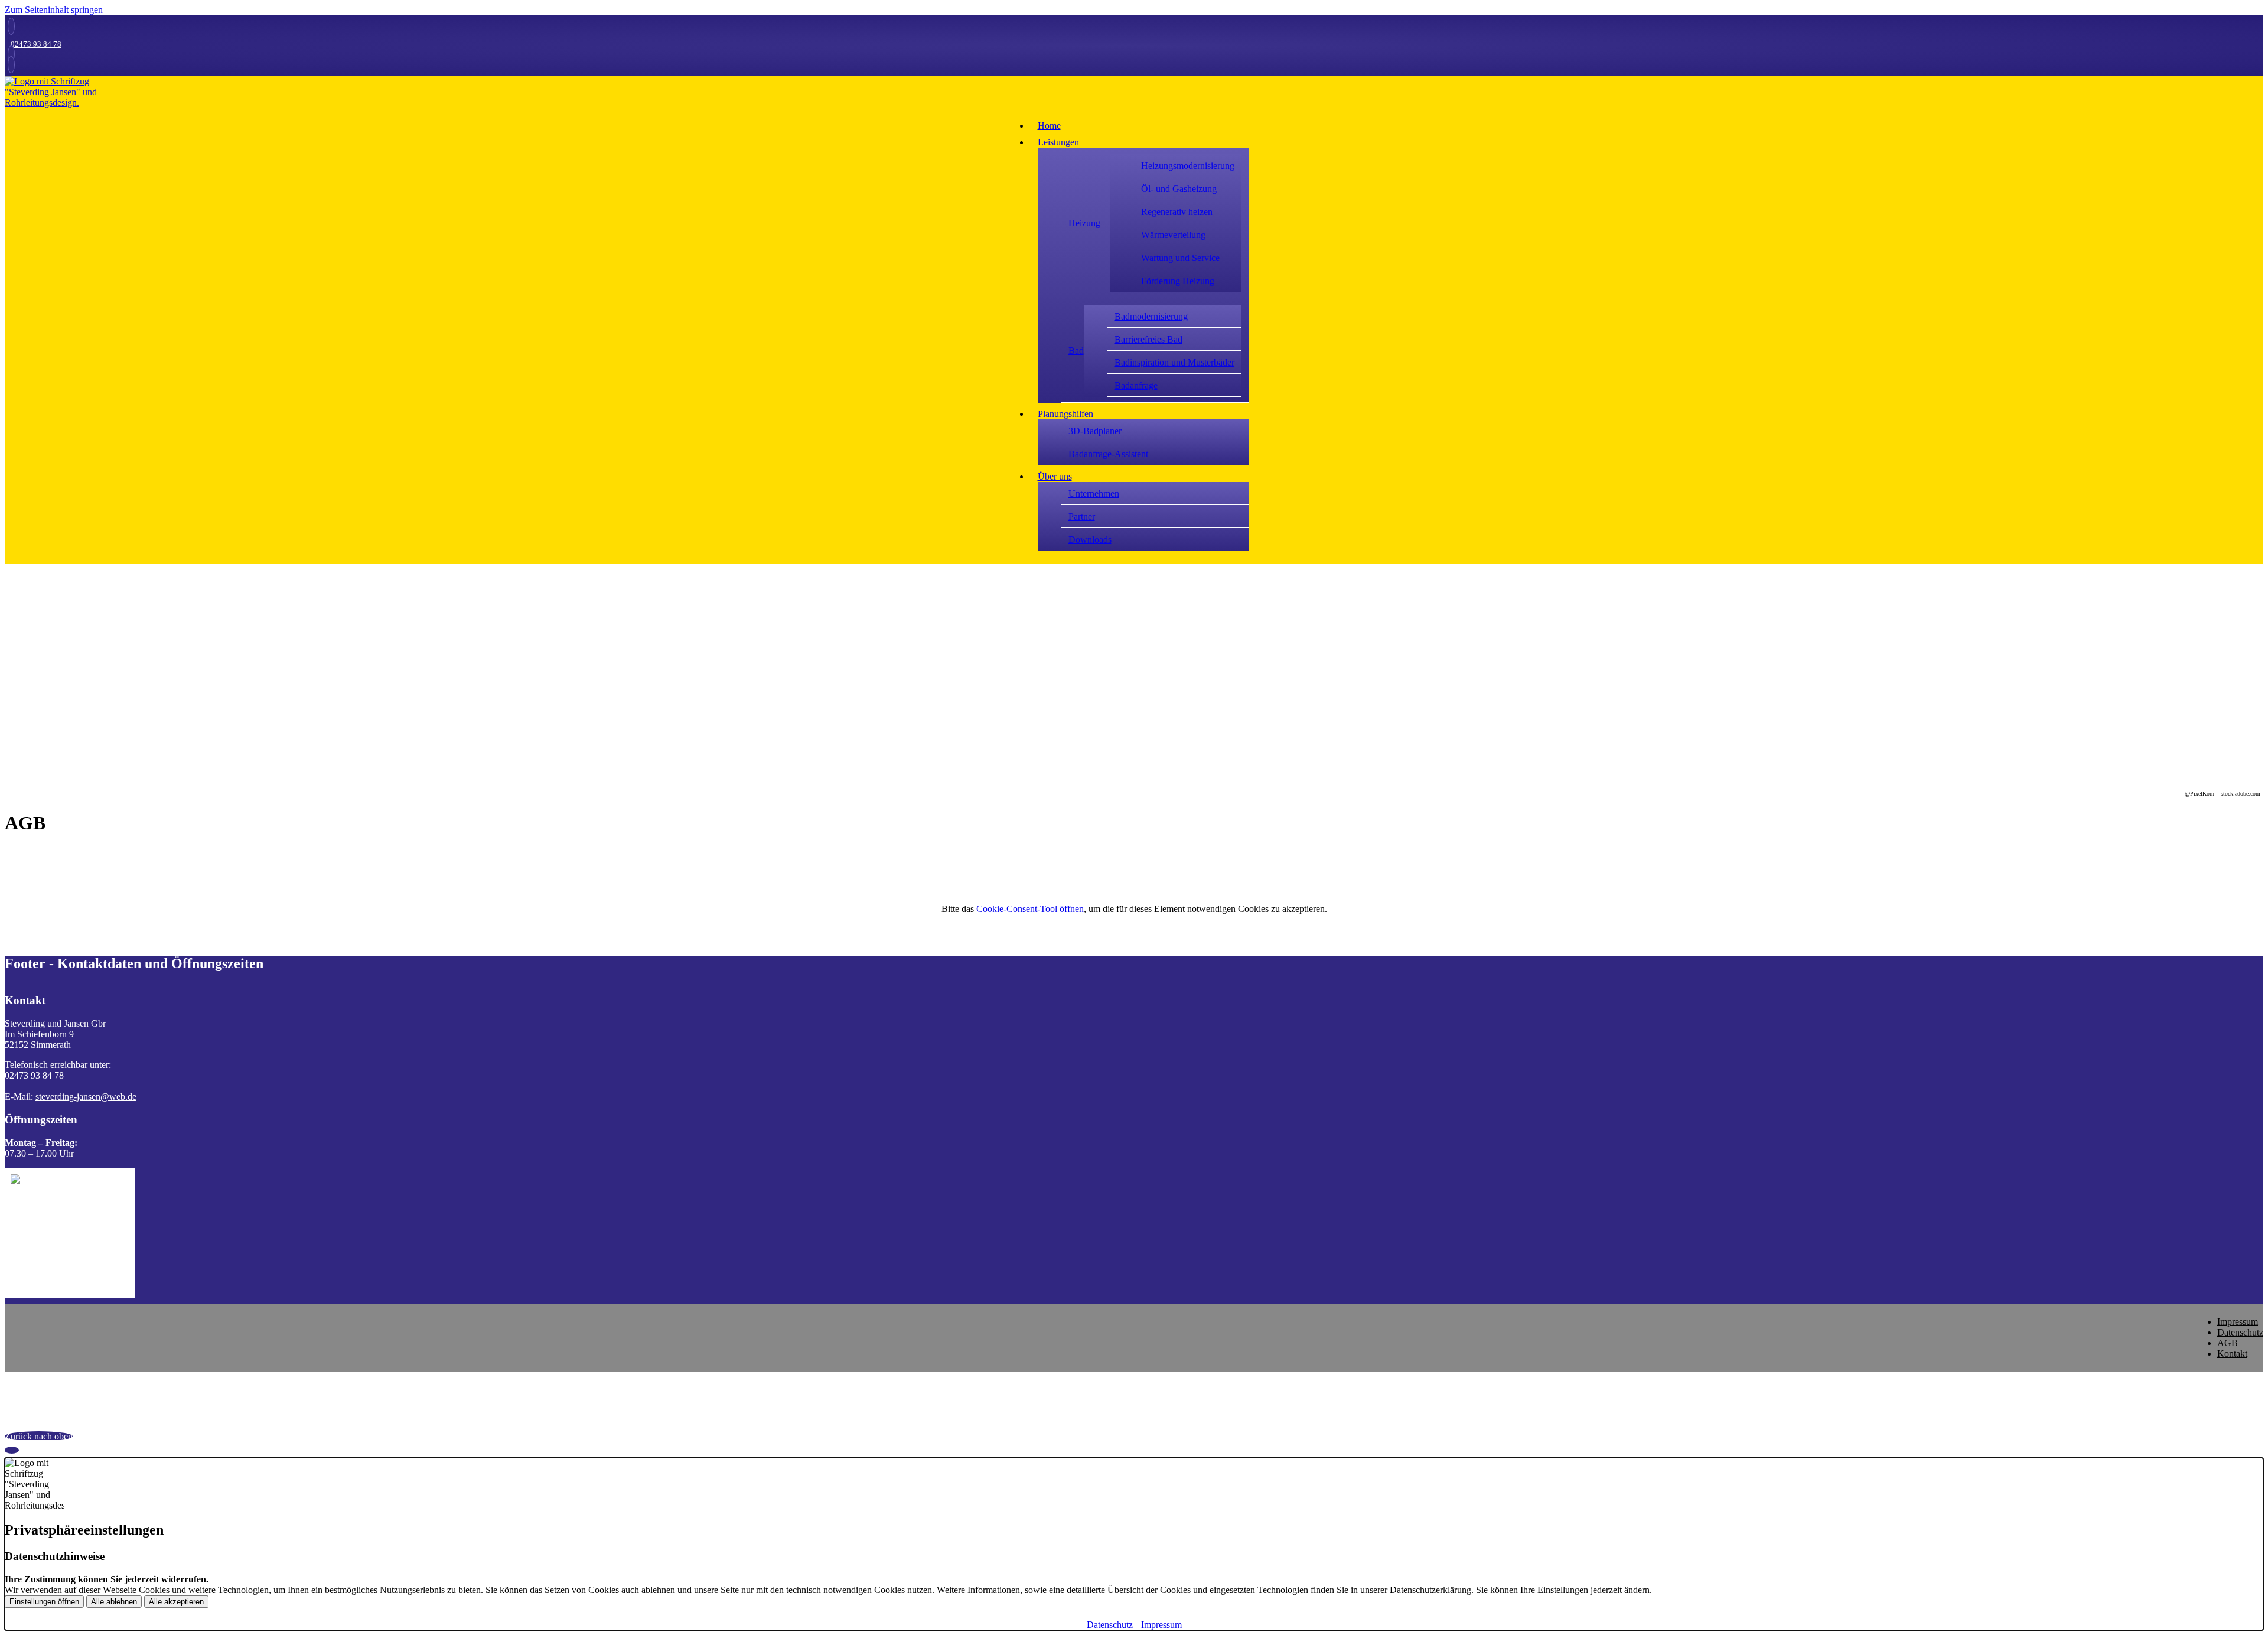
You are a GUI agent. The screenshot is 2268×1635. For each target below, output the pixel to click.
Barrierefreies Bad (1148, 339)
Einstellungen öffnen (44, 1602)
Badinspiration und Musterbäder (1174, 362)
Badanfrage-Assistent (1108, 454)
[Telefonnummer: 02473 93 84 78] (11, 26)
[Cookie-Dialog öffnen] (12, 1450)
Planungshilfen (1065, 414)
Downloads (1090, 540)
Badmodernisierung (1151, 316)
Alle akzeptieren (176, 1602)
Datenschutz (2240, 1332)
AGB (2228, 1343)
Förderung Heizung (1178, 281)
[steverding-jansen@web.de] (11, 54)
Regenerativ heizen (1177, 212)
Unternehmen (1094, 494)
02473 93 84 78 (36, 44)
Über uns (1055, 476)
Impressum (2238, 1322)
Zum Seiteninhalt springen (54, 10)
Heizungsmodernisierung (1188, 166)
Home (1049, 126)
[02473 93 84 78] (11, 65)
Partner (1082, 517)
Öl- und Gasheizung (1179, 189)
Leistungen (1058, 142)
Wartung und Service (1180, 258)
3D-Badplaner (1095, 431)
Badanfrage (1136, 385)
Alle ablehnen (114, 1602)
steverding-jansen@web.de (86, 1097)
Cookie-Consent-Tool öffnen (1030, 909)
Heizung (1084, 223)
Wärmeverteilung (1173, 235)
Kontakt (2232, 1354)
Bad (1076, 351)
